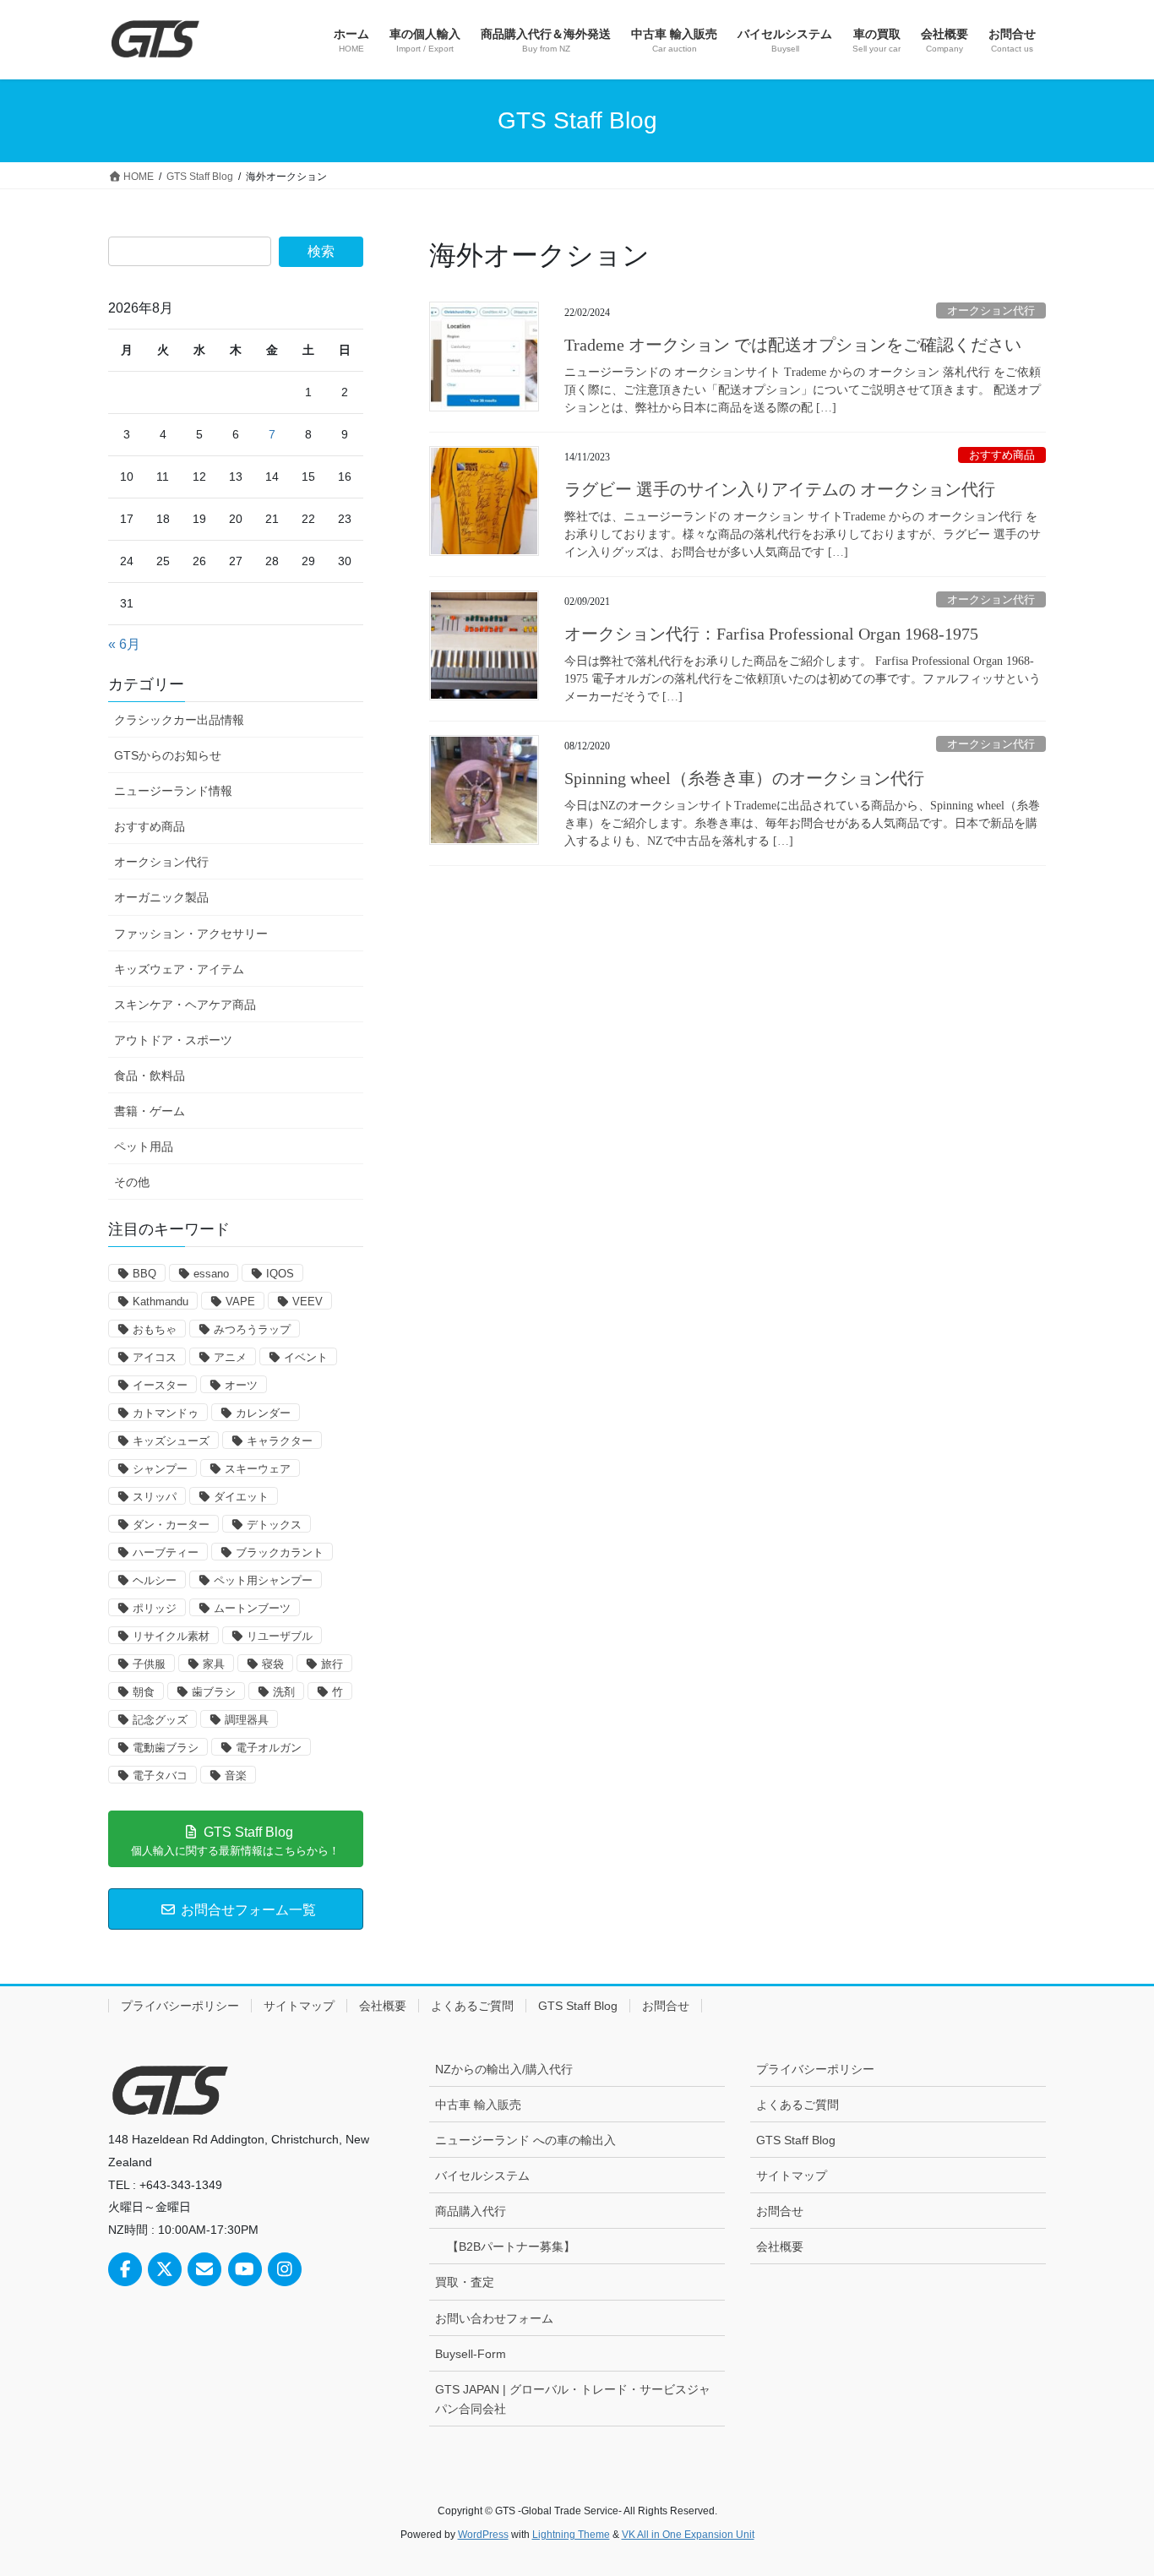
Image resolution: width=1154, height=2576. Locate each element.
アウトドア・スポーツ (173, 1040)
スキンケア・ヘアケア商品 (185, 1005)
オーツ (241, 1385)
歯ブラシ (214, 1692)
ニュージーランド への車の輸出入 (525, 2140)
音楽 (236, 1775)
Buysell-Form (471, 2354)
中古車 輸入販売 (478, 2105)
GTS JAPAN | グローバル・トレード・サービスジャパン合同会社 (573, 2399)
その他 (132, 1182)
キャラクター (280, 1441)
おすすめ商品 (1002, 455)
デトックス (274, 1525)
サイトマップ (299, 2006)
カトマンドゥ (166, 1413)
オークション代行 (991, 311)
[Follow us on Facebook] (125, 2269)
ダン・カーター (171, 1525)
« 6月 (124, 644)
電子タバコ (160, 1775)
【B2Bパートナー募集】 (511, 2247)
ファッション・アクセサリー (191, 934)
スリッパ (155, 1497)
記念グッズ (160, 1720)
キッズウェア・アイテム (179, 969)
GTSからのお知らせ (168, 755)
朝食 (144, 1692)
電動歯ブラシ (166, 1748)
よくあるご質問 (472, 2006)
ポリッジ (155, 1608)
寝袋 (273, 1664)
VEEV (308, 1302)
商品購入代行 (471, 2211)
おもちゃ (155, 1329)
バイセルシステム (482, 2176)
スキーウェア (258, 1469)
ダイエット (241, 1497)
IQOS (280, 1274)
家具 (214, 1664)
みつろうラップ (252, 1329)
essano (211, 1274)
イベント (306, 1357)
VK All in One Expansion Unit (688, 2535)
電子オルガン (269, 1748)
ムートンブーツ (252, 1608)
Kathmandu (161, 1302)
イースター (160, 1385)
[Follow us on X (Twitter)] (165, 2269)
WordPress (483, 2535)
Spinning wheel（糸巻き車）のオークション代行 (744, 778)
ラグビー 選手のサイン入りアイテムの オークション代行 (780, 489)
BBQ (144, 1274)
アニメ (230, 1357)
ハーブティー (166, 1552)
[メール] (204, 2269)
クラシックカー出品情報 (179, 720)
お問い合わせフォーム (494, 2318)
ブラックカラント (280, 1552)
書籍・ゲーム (150, 1111)
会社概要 (383, 2006)
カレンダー (263, 1413)
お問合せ (666, 2006)
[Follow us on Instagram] (285, 2269)
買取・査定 (465, 2282)
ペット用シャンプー (263, 1580)
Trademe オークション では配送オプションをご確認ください (793, 345)
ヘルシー (155, 1580)
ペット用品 (144, 1146)
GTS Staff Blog (578, 2006)
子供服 (149, 1664)
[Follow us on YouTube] (245, 2269)
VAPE (240, 1302)
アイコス (155, 1357)
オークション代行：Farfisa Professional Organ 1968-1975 (771, 634)
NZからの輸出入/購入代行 (504, 2069)
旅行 (332, 1664)
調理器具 (247, 1720)
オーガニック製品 (161, 897)
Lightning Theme (571, 2535)
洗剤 (284, 1692)
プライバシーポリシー (180, 2006)
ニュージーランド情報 (173, 791)
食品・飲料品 (150, 1076)
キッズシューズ (171, 1441)
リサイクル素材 (171, 1636)
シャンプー (160, 1469)
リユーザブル (280, 1636)
